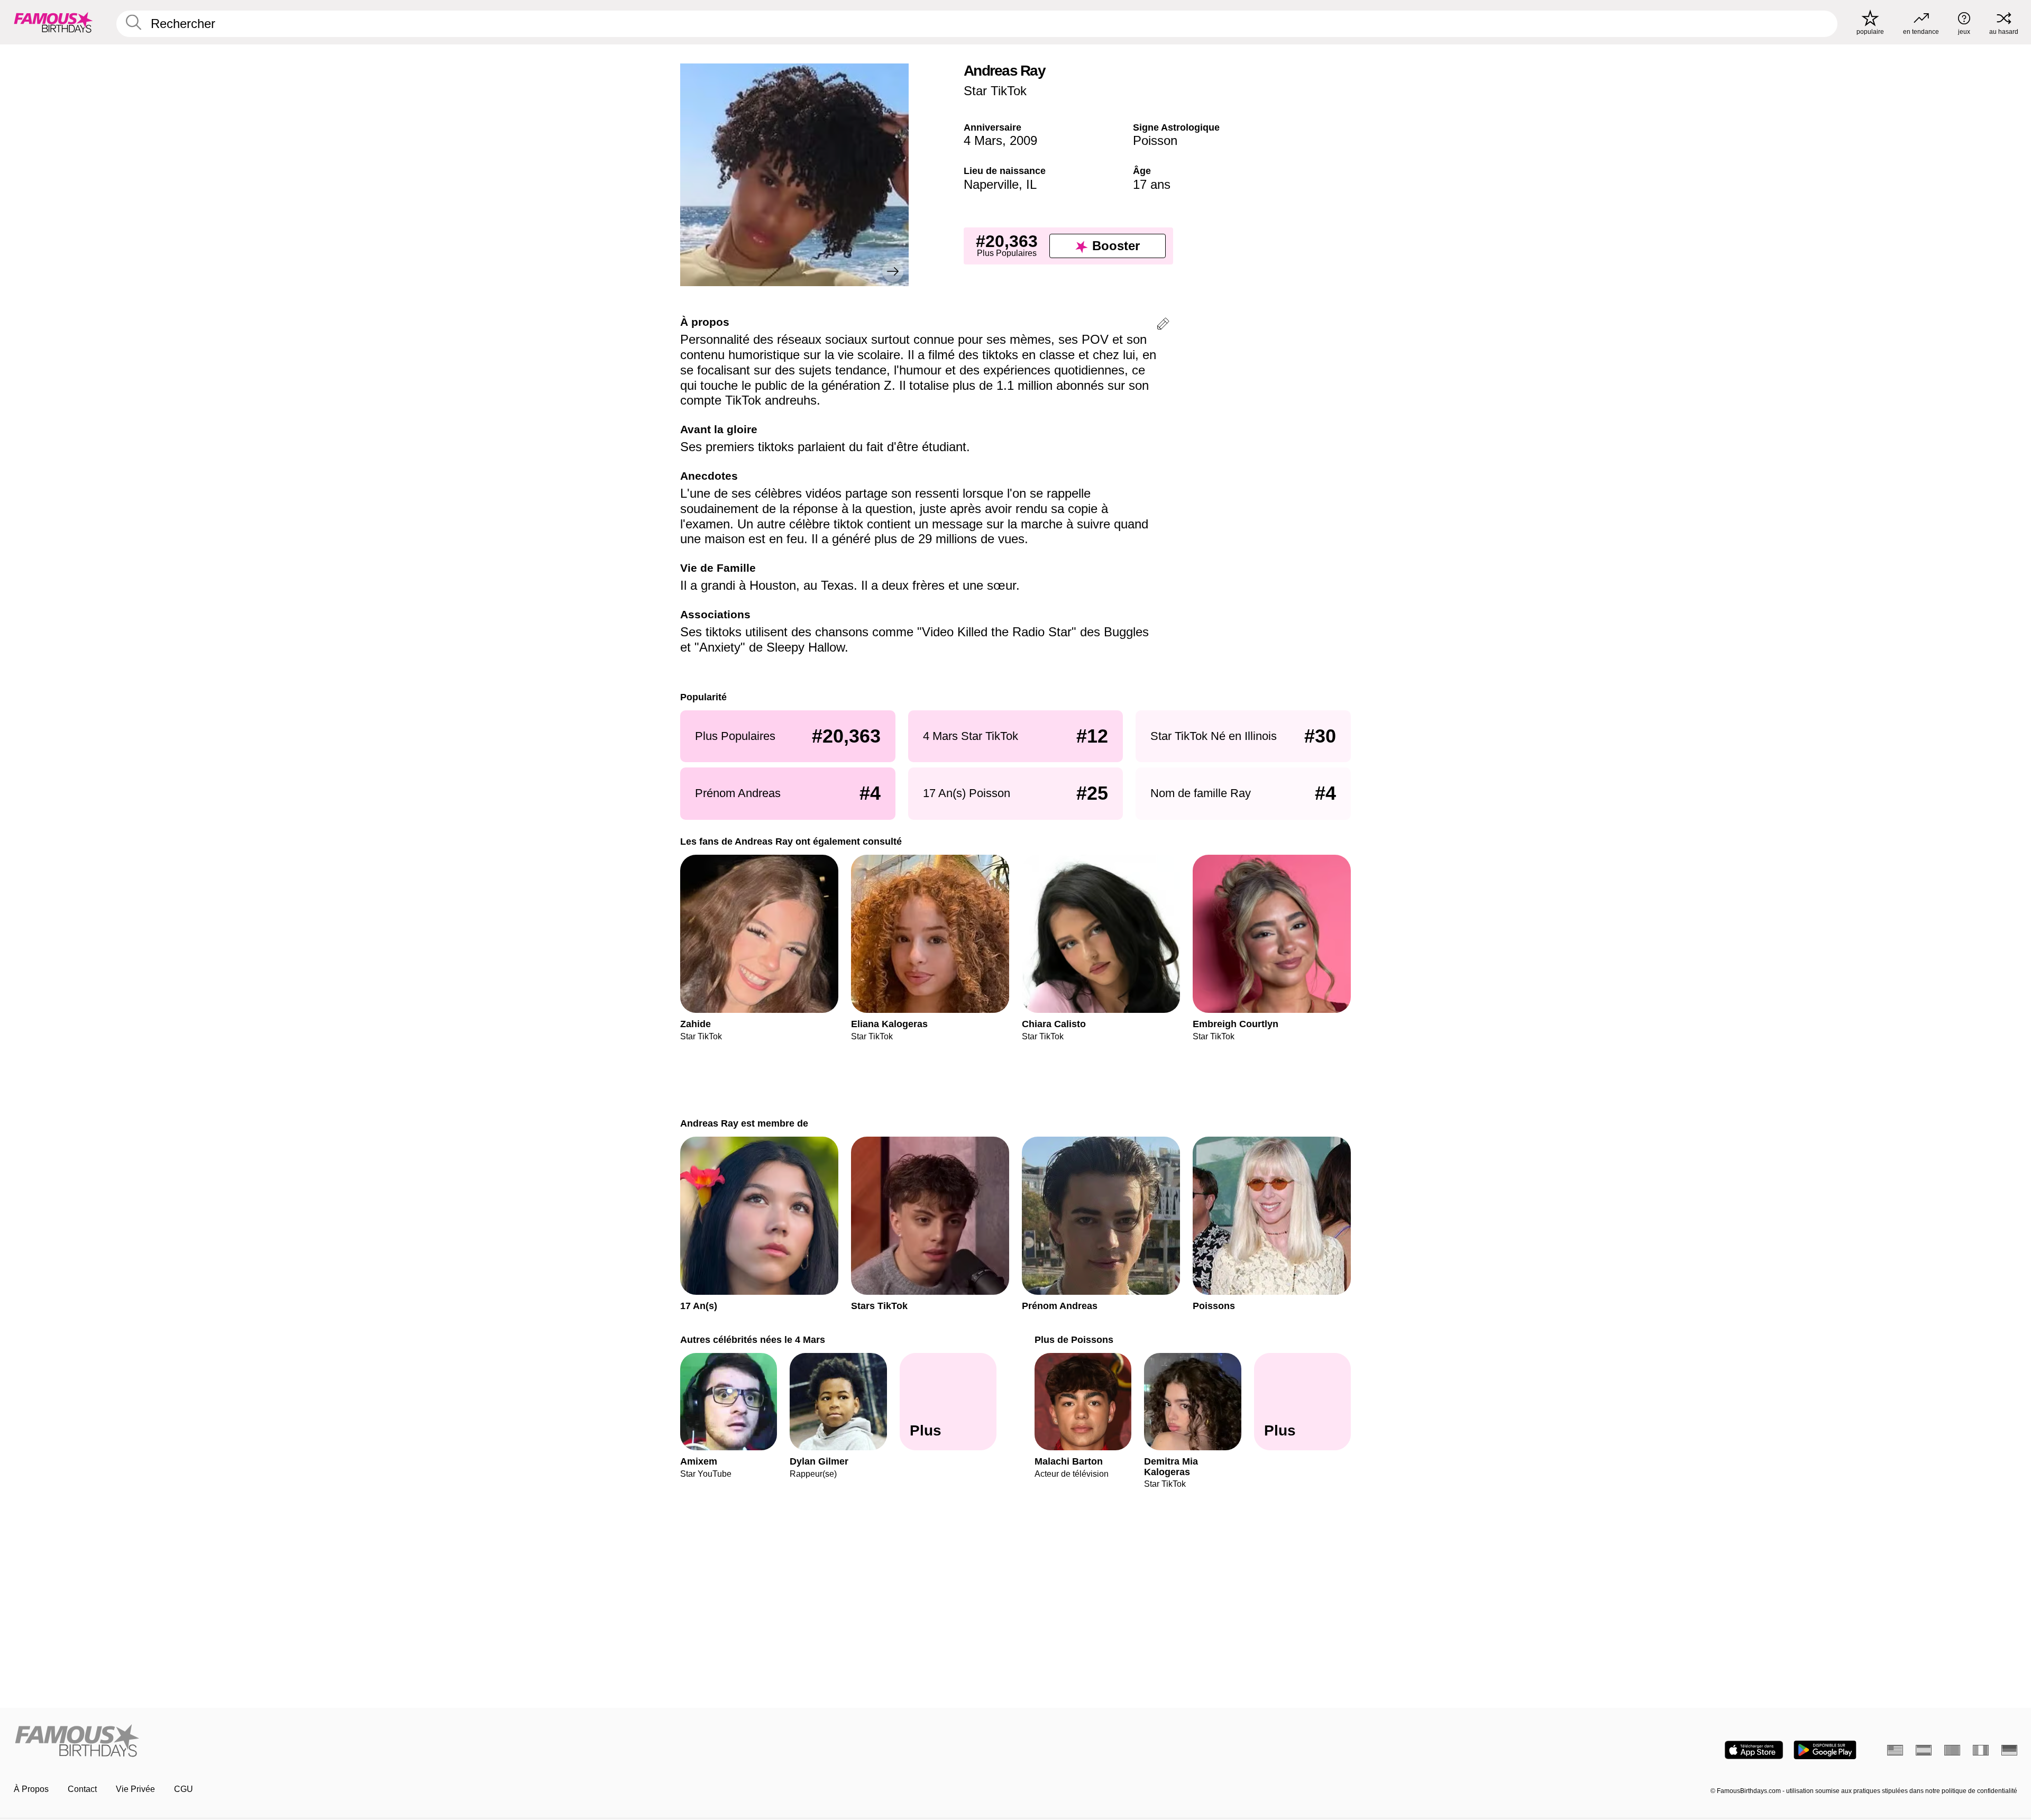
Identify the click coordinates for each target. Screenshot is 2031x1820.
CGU (184, 1789)
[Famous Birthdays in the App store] (1754, 1750)
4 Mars (983, 140)
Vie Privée (135, 1789)
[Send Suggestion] (1163, 326)
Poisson (1155, 140)
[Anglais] (1895, 1750)
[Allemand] (2009, 1750)
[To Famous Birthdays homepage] (53, 22)
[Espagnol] (1924, 1750)
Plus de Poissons (1074, 1339)
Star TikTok (995, 91)
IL (1031, 184)
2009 (1023, 140)
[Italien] (1981, 1750)
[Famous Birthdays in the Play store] (1825, 1750)
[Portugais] (1952, 1750)
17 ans (1152, 184)
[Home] (511, 1741)
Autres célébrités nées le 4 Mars (753, 1339)
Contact (82, 1789)
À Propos (31, 1789)
